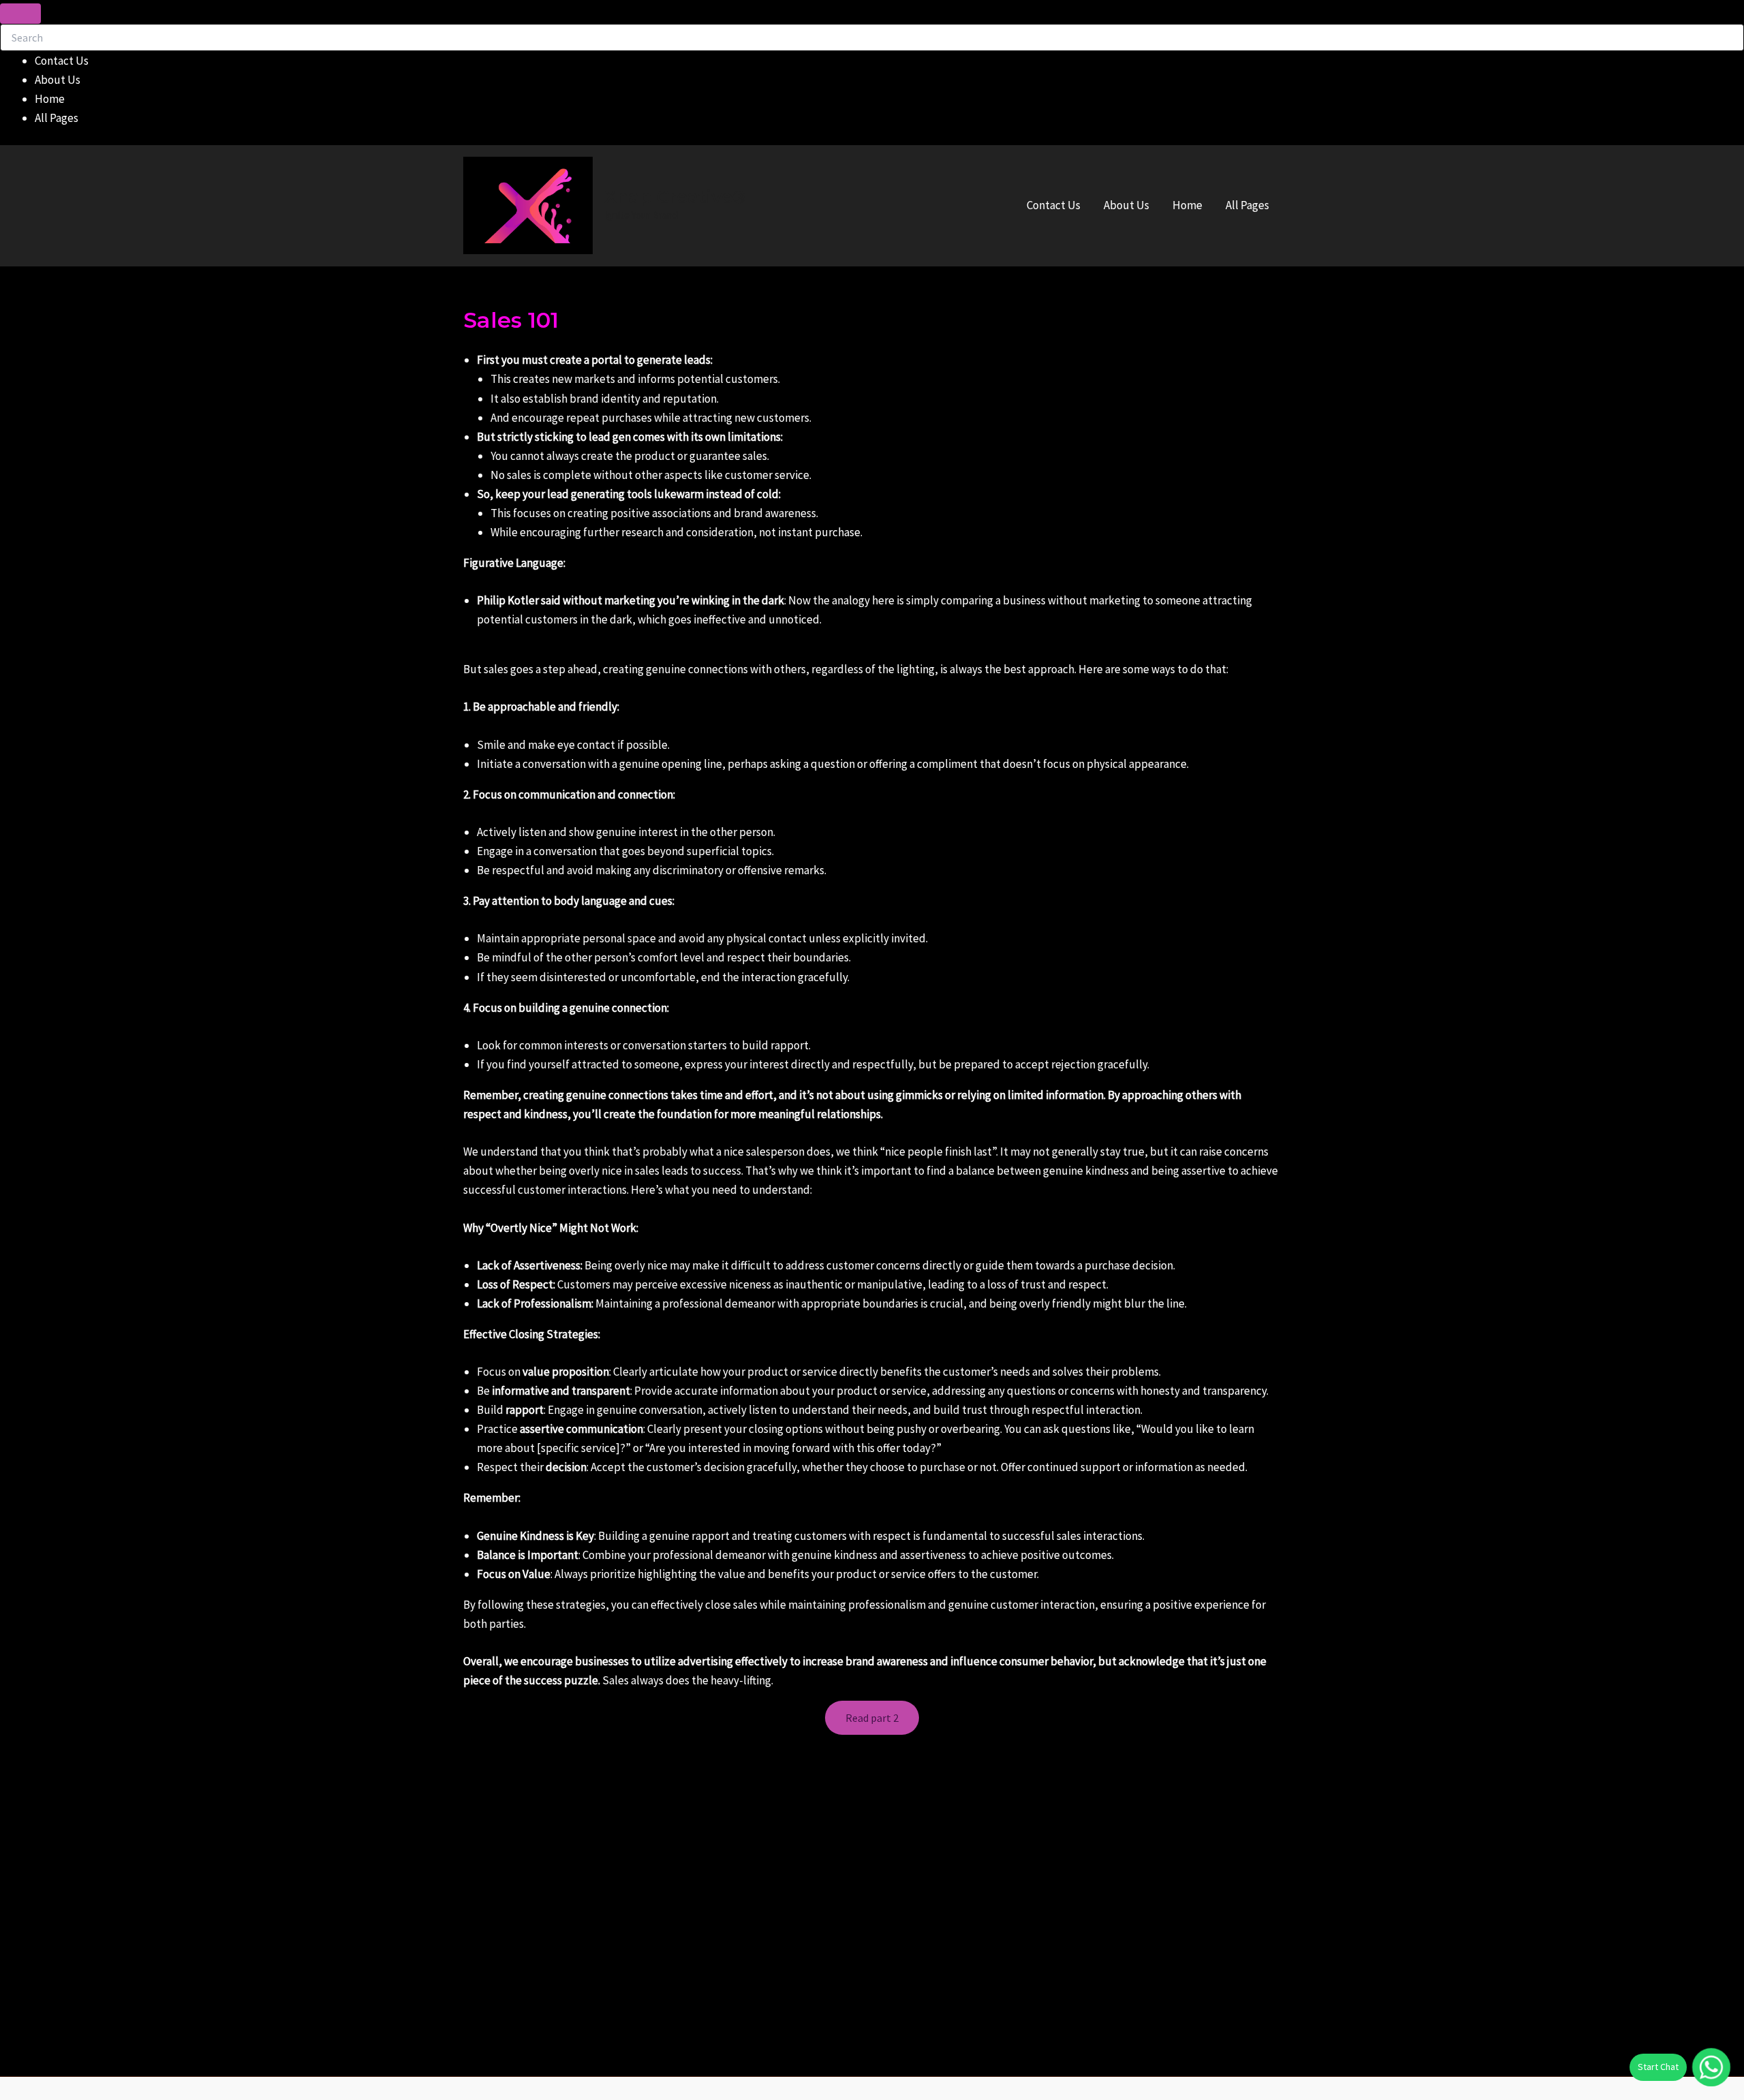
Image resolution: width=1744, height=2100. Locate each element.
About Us (1126, 205)
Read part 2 (872, 1718)
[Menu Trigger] (20, 14)
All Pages (1247, 205)
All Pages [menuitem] (57, 118)
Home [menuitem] (50, 99)
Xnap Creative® (675, 197)
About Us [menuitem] (58, 80)
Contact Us (1054, 205)
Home (1187, 205)
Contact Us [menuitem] (62, 61)
